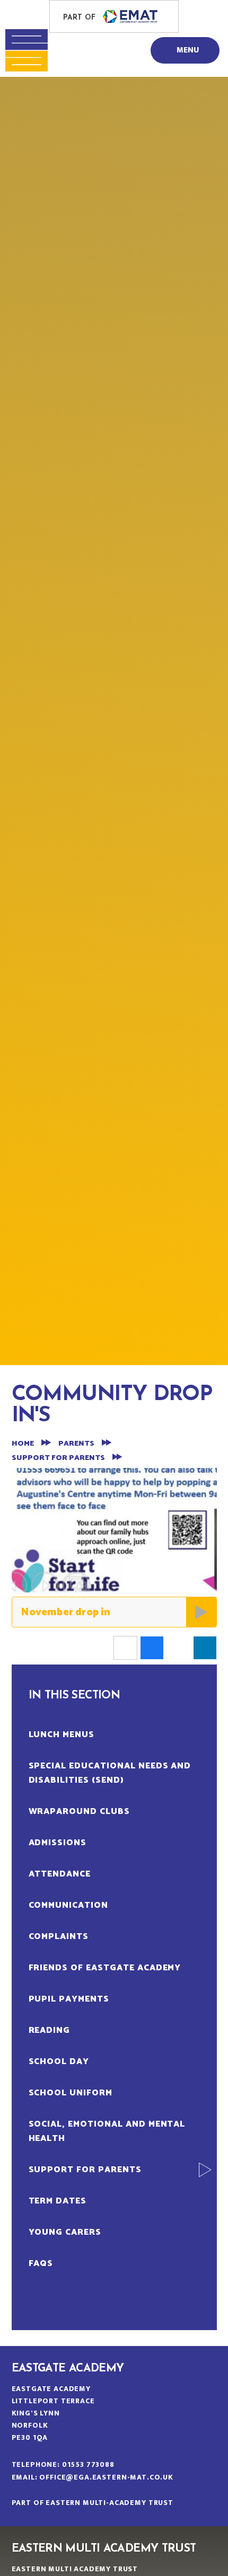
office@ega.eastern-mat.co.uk (106, 2477)
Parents (76, 1444)
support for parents (58, 1458)
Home (23, 1444)
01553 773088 (88, 2464)
